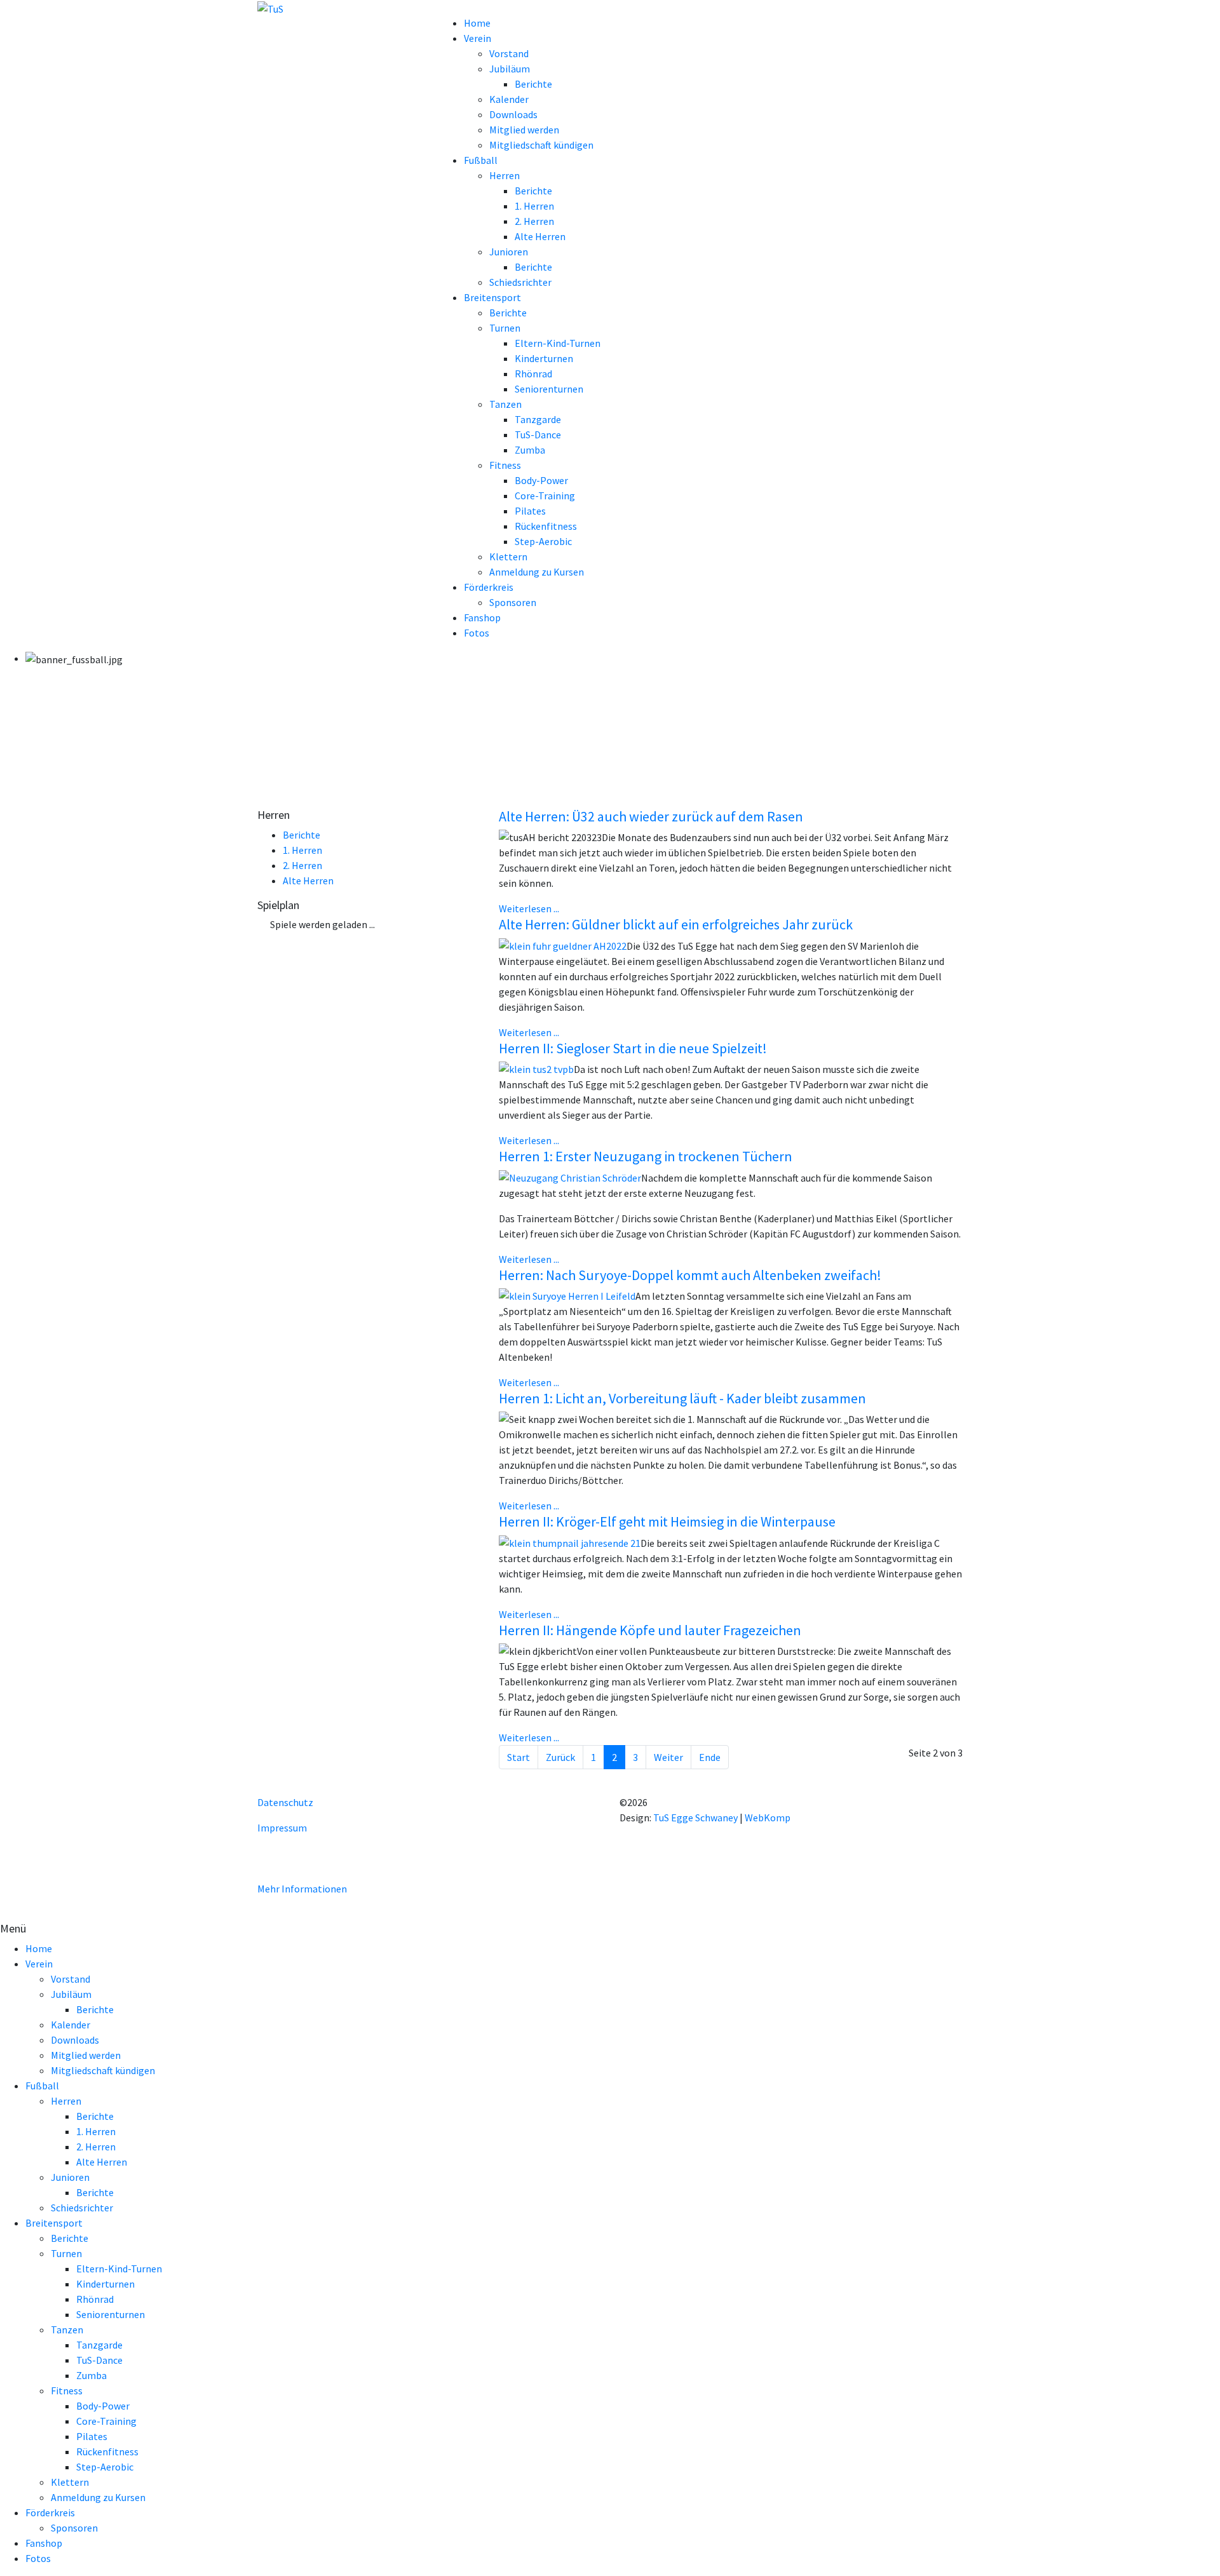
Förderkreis (489, 587)
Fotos (477, 633)
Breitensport (492, 297)
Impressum (282, 1828)
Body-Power (541, 480)
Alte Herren (540, 236)
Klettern (508, 556)
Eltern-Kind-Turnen (558, 343)
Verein (478, 38)
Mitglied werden (524, 130)
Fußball (481, 160)
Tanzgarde (538, 419)
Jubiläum (510, 69)
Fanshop (482, 617)
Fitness (505, 465)
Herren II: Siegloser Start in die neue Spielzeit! (633, 1048)
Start (518, 1757)
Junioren (509, 252)
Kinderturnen (544, 358)
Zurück (560, 1757)
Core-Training (545, 496)
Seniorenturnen (549, 389)
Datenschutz (285, 1802)
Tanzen (505, 404)
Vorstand (509, 53)
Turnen (505, 328)
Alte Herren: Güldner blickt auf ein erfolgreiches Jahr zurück (676, 924)
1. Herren (534, 206)
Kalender (509, 99)
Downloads (513, 114)
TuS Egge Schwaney (695, 1817)
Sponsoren (513, 602)
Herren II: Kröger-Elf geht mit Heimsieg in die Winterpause (667, 1521)
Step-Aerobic (543, 541)
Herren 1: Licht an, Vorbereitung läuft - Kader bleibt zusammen (682, 1398)
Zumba (530, 450)
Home (477, 23)
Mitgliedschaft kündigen (541, 145)
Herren (505, 175)
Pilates (530, 511)
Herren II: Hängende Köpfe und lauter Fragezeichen (650, 1630)
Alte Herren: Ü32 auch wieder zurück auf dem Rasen (651, 816)
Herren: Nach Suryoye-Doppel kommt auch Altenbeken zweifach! (690, 1275)
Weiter (668, 1757)
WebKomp (768, 1817)
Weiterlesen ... (529, 908)
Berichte (533, 84)
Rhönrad (533, 374)
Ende (710, 1757)
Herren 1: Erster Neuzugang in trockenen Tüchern (646, 1156)
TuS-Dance (538, 435)
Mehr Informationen (302, 1889)
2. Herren (534, 221)
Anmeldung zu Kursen (537, 572)
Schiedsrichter (520, 282)
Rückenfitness (546, 526)
